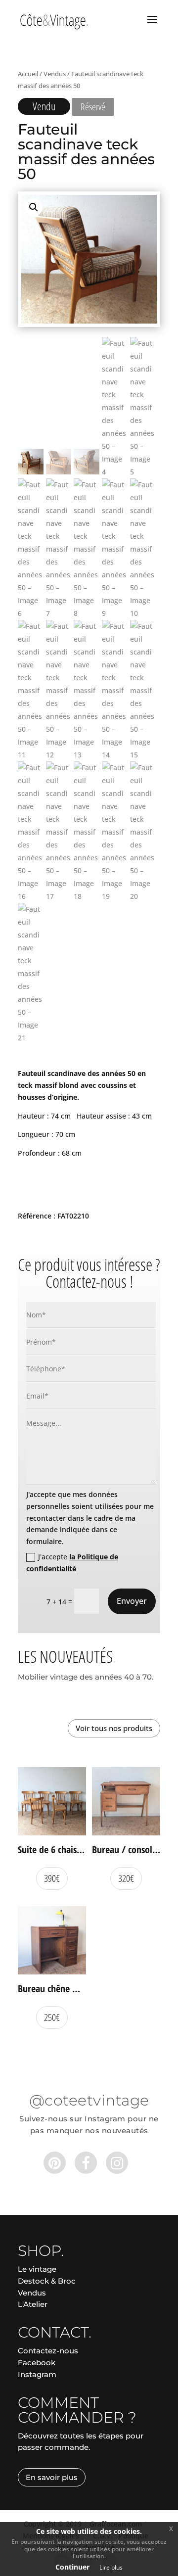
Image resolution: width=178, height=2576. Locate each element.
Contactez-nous (48, 2351)
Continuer (72, 2567)
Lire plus (111, 2567)
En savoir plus (52, 2477)
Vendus (55, 74)
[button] (34, 207)
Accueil (28, 74)
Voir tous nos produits (114, 1728)
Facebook (37, 2363)
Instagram (37, 2374)
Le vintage (37, 2269)
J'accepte (72, 1563)
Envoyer (132, 1601)
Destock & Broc (47, 2281)
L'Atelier (33, 2304)
